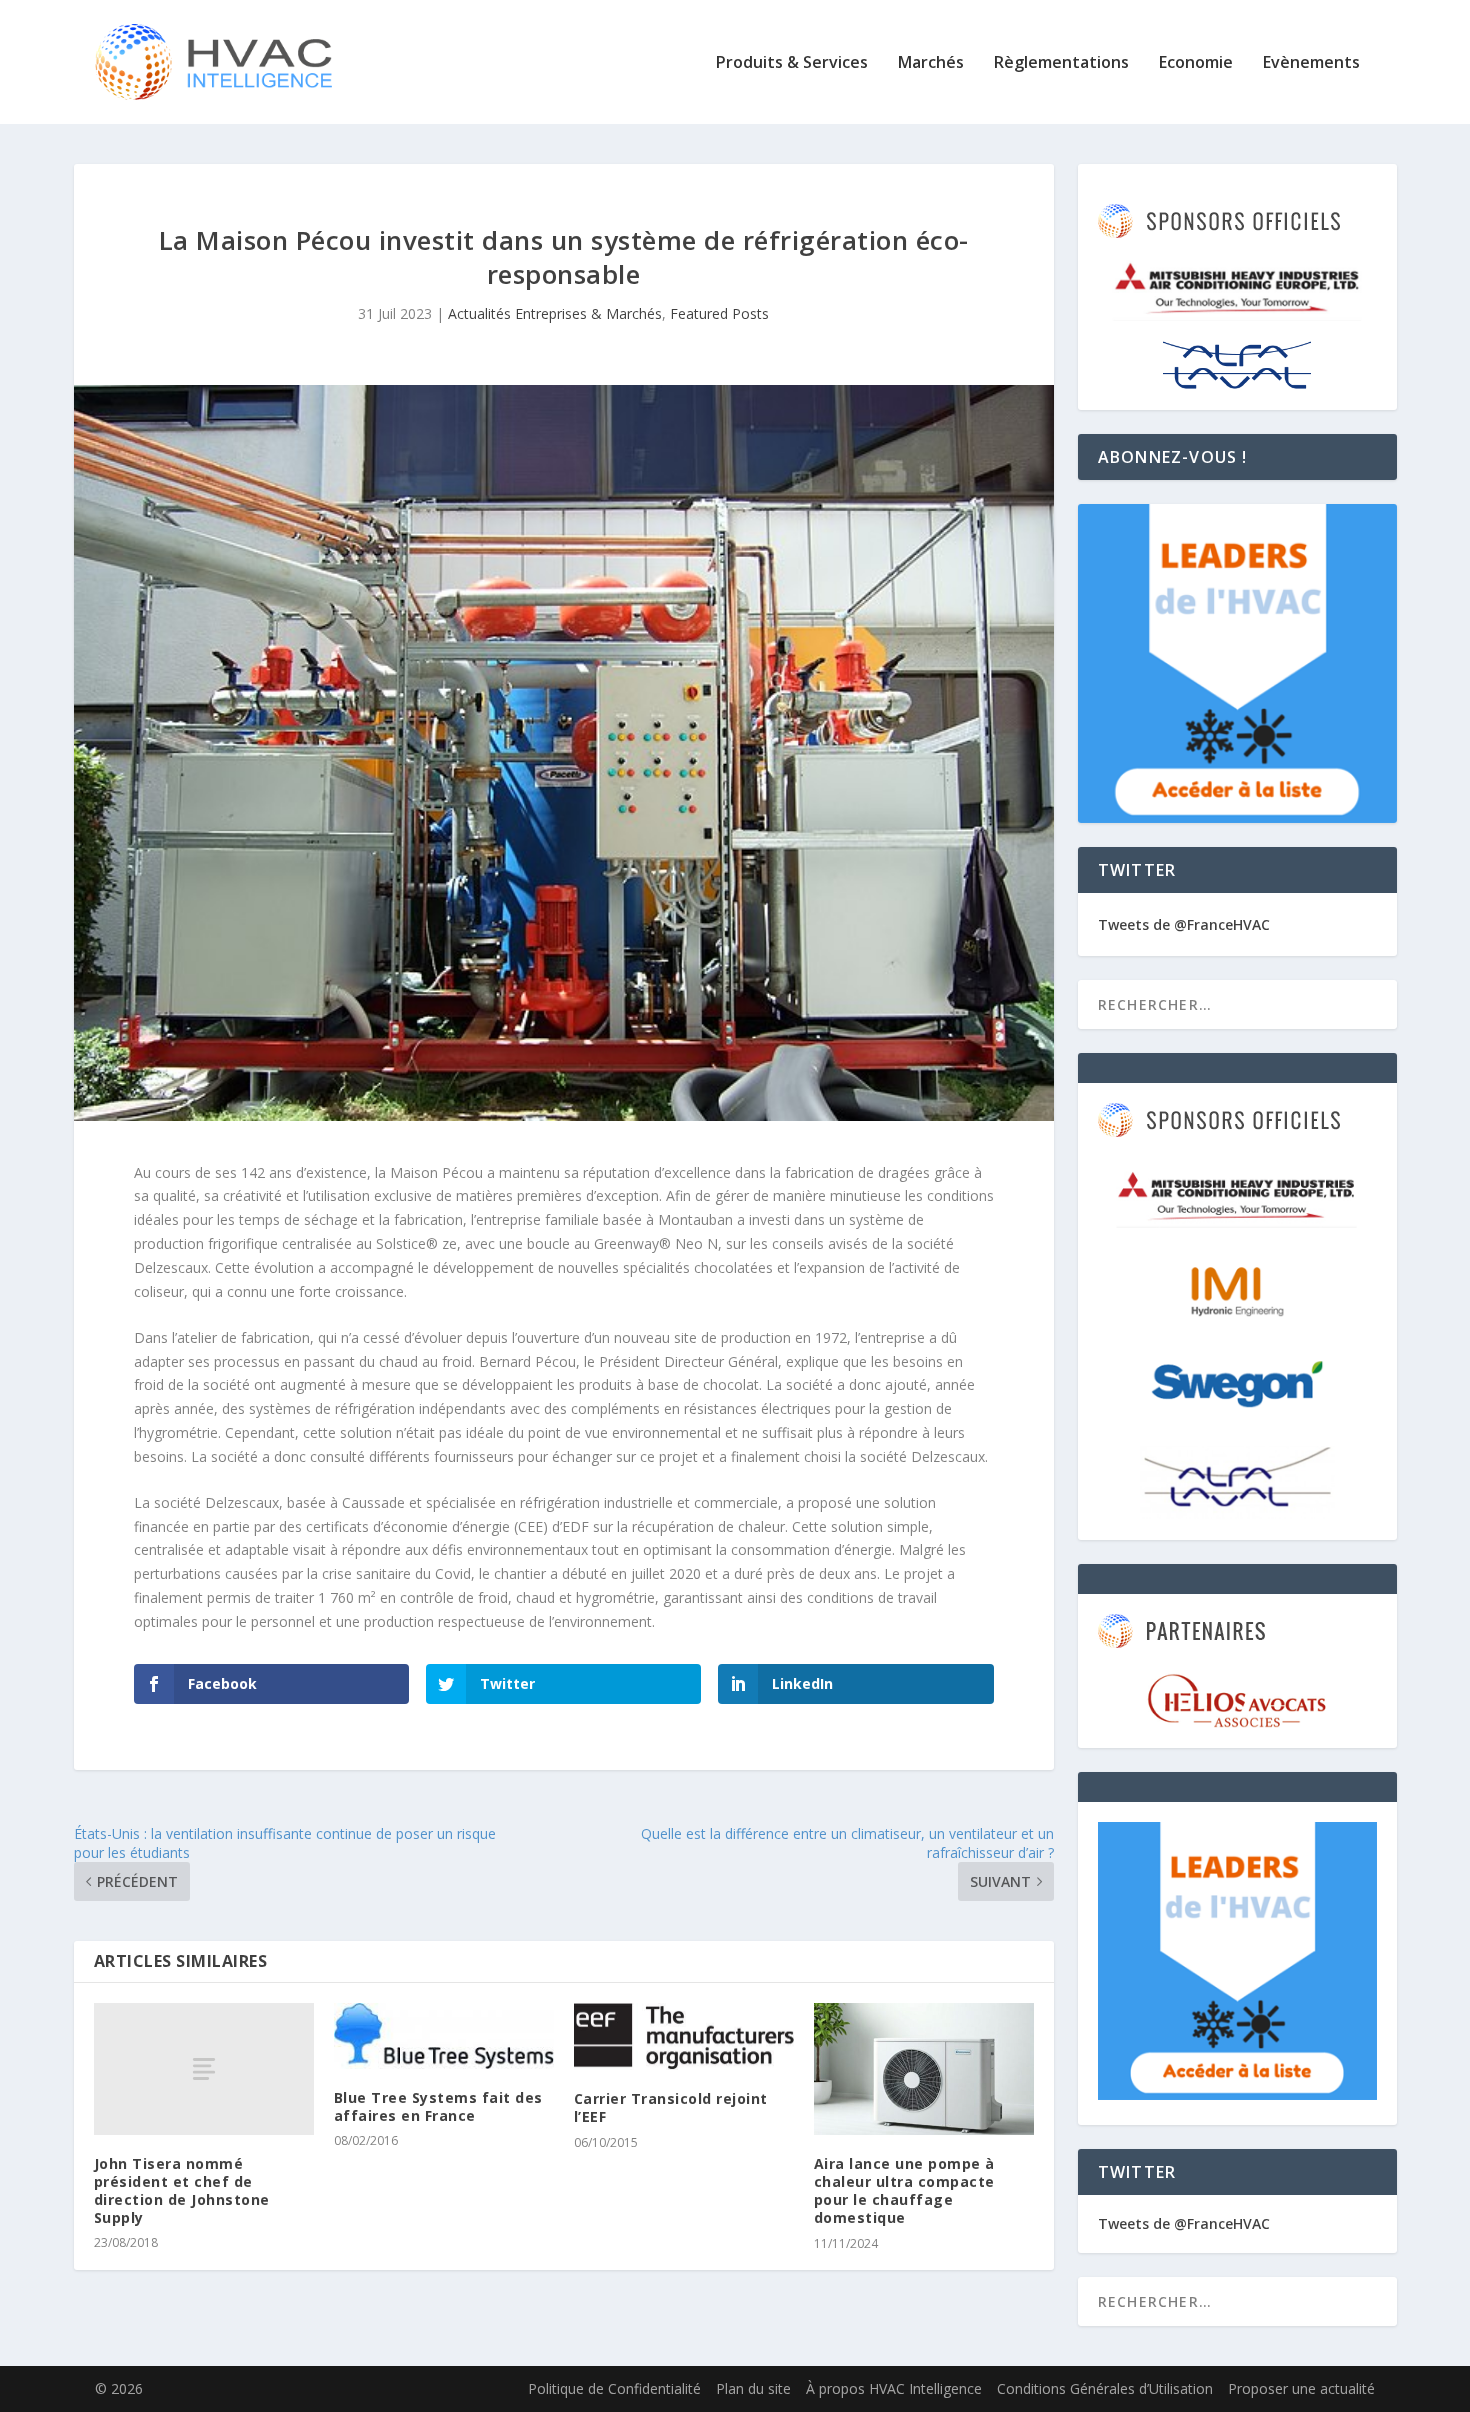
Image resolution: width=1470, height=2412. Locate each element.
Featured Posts (719, 313)
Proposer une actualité (1301, 2388)
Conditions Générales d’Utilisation (1105, 2388)
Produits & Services (792, 63)
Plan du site (753, 2388)
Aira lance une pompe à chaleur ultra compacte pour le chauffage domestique (904, 2191)
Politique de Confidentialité (614, 2388)
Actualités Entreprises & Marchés (555, 313)
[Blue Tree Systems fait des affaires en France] (444, 2036)
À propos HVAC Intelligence (894, 2388)
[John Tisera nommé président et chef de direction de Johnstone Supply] (204, 2069)
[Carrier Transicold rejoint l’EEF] (684, 2037)
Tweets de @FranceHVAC (1184, 924)
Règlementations (1061, 63)
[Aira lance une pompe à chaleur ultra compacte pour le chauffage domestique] (924, 2069)
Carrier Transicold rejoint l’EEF (671, 2107)
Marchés (931, 63)
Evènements (1311, 63)
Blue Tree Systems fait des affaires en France (438, 2106)
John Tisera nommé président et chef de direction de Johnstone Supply (182, 2191)
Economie (1196, 63)
